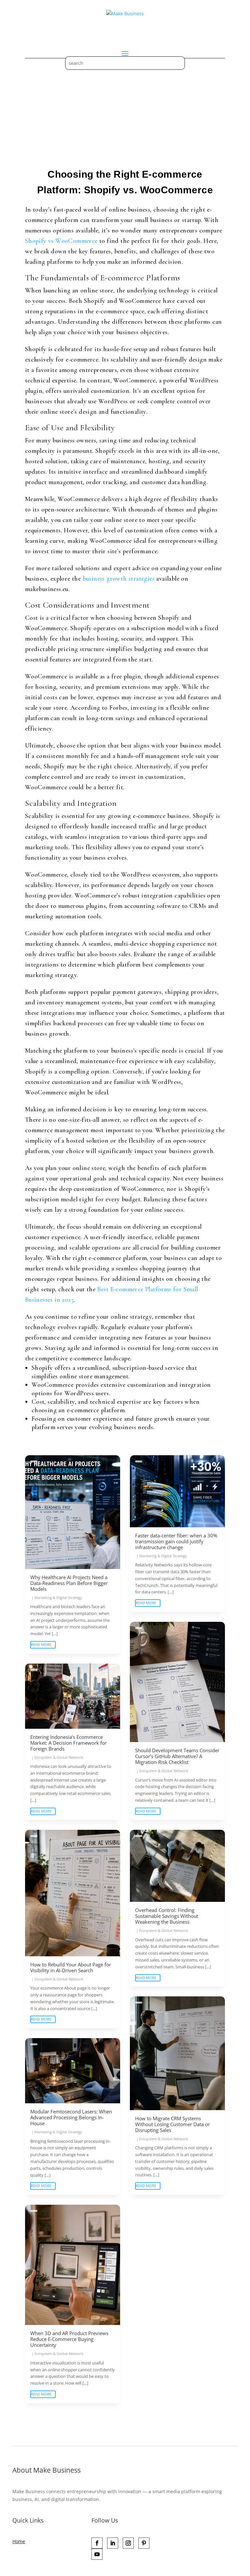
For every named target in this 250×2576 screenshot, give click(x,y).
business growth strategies (119, 579)
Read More (41, 1644)
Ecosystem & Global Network (164, 1771)
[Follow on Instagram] (128, 2543)
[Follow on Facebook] (97, 2543)
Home (19, 2541)
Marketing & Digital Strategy (58, 1598)
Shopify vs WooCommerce (61, 241)
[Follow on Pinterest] (144, 2543)
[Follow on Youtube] (97, 2554)
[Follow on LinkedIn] (113, 2543)
